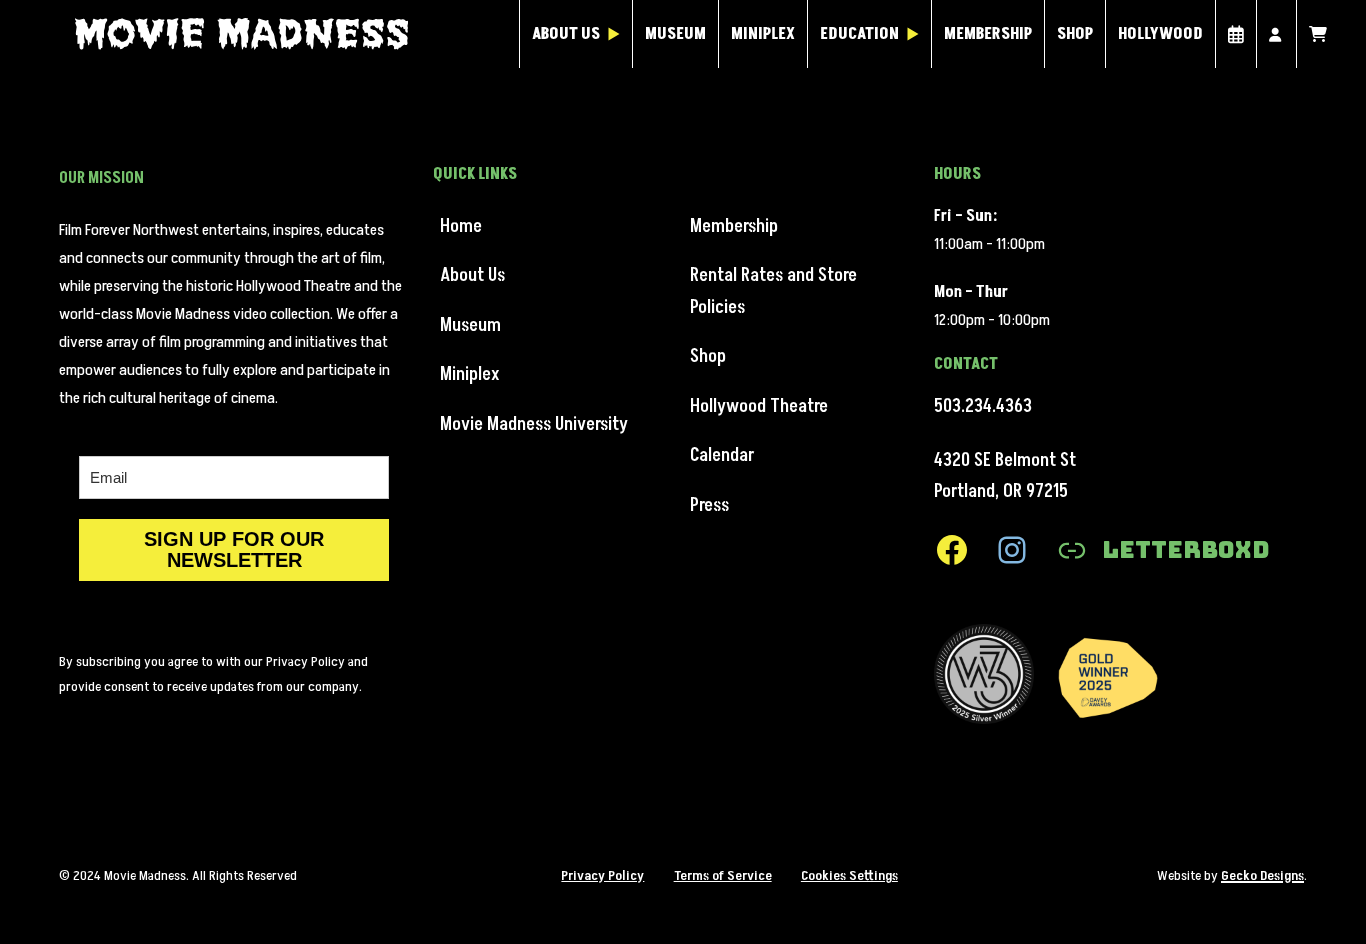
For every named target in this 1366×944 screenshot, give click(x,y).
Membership (988, 34)
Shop (1075, 34)
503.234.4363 (983, 406)
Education (859, 34)
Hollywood (1160, 34)
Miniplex (763, 34)
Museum (675, 34)
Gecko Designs (1262, 875)
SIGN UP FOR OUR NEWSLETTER (234, 549)
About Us (566, 34)
